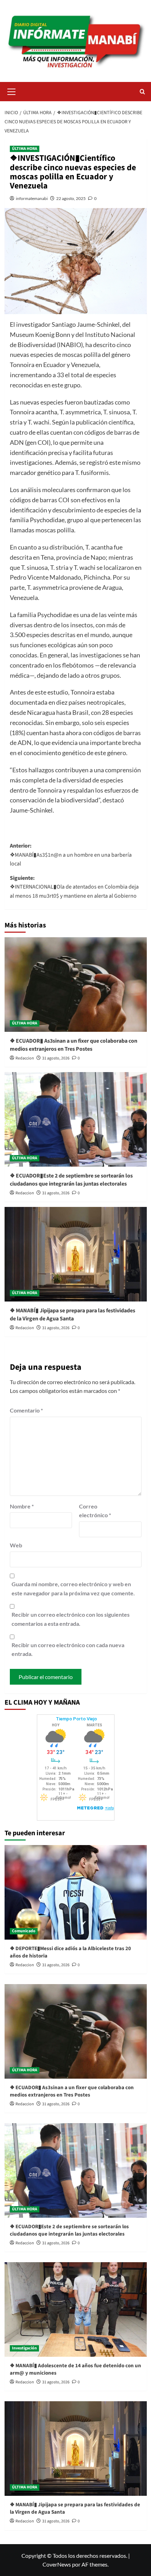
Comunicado (24, 1931)
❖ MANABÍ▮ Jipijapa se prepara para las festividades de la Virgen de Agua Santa (73, 1314)
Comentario (26, 1410)
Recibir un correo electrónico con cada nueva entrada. (68, 1649)
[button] (12, 91)
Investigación (24, 2348)
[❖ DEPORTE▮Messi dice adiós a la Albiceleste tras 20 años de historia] (76, 1892)
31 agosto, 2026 (56, 1058)
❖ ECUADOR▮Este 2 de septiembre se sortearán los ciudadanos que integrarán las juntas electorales (71, 1180)
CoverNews (57, 2564)
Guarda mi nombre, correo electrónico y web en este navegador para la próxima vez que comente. (73, 1589)
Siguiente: (74, 887)
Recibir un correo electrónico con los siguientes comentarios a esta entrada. (71, 1619)
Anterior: (71, 855)
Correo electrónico (95, 1511)
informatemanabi (32, 198)
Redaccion (25, 1058)
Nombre (22, 1506)
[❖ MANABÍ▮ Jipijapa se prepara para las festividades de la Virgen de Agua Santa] (76, 1254)
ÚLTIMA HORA (25, 149)
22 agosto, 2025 (71, 198)
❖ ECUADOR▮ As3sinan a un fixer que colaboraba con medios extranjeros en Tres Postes (74, 1045)
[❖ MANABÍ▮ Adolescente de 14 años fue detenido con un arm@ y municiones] (76, 2309)
